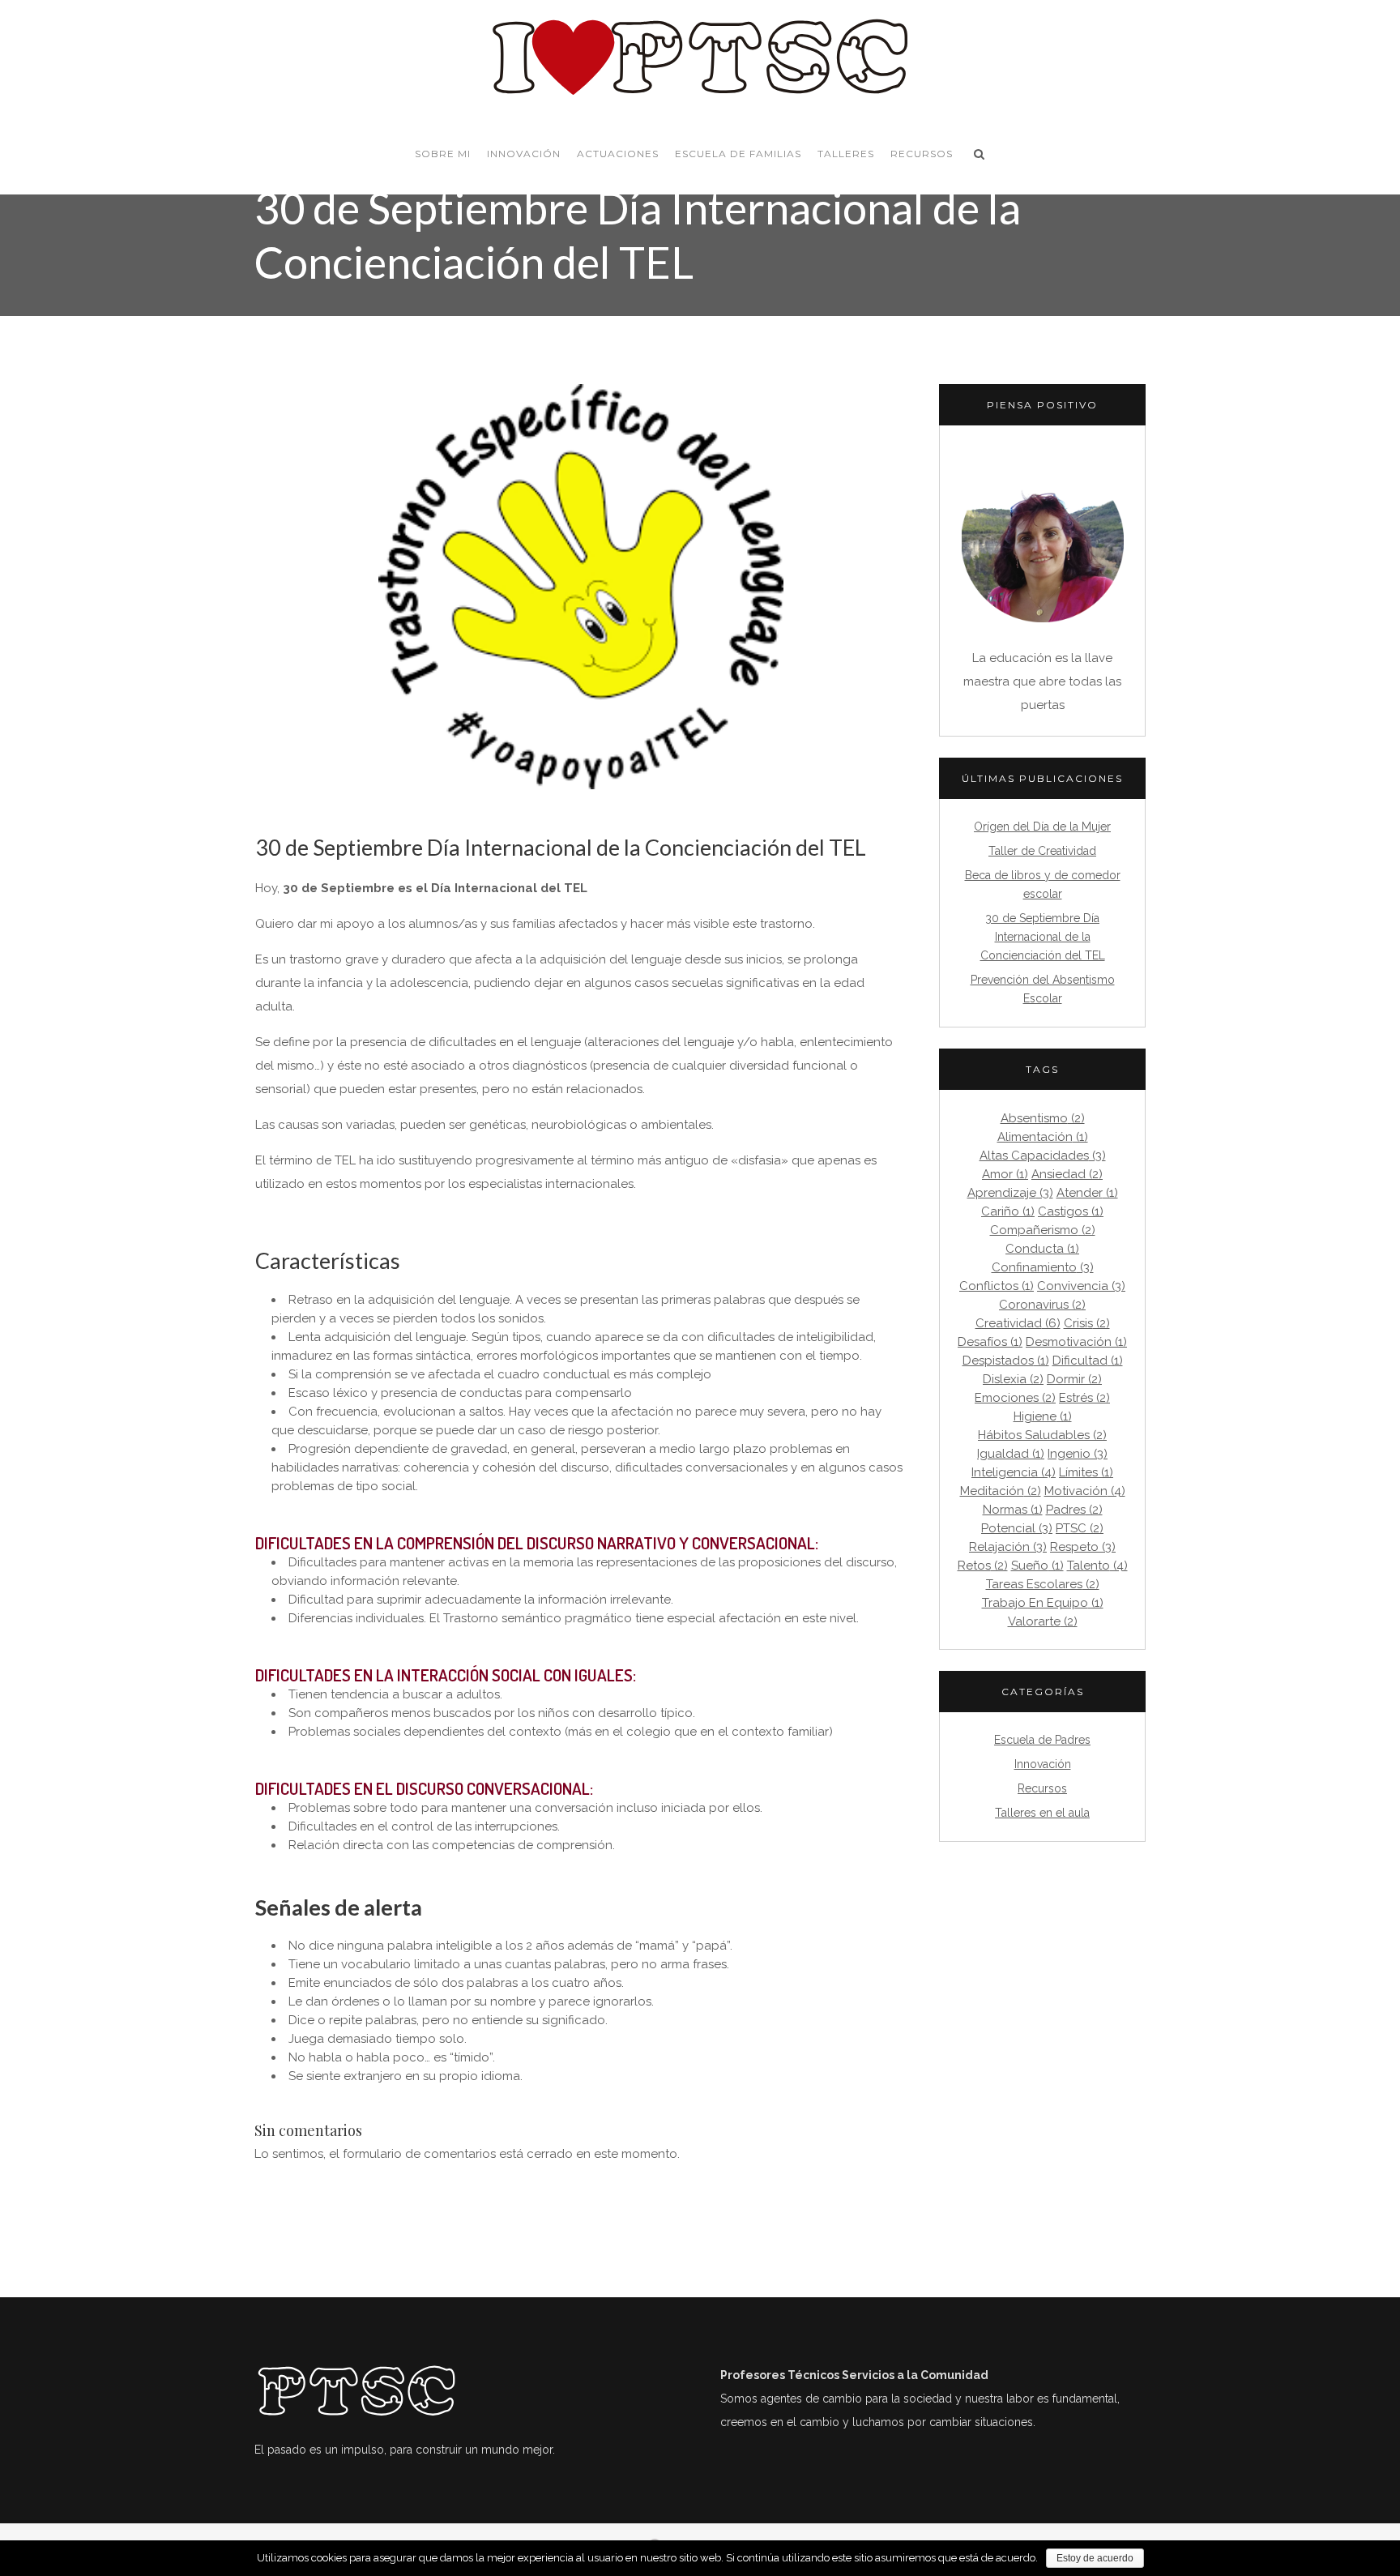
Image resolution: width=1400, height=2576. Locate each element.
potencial (1017, 1529)
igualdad (1011, 1454)
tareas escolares (1043, 1585)
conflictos (997, 1286)
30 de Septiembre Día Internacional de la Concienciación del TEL (1043, 937)
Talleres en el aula (1042, 1813)
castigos (1071, 1212)
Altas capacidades (1043, 1156)
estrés (1084, 1398)
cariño (1008, 1212)
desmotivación (1076, 1342)
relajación (1008, 1547)
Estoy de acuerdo (1095, 2558)
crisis (1087, 1324)
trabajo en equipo (1043, 1603)
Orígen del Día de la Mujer (1042, 827)
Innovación (1043, 1764)
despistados (1006, 1361)
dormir (1074, 1380)
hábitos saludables (1042, 1435)
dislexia (1013, 1380)
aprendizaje (1010, 1193)
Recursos (1042, 1788)
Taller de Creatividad (1042, 851)
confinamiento (1043, 1268)
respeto (1083, 1547)
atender (1087, 1193)
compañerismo (1043, 1230)
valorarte (1043, 1622)
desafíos (990, 1342)
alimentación (1043, 1137)
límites (1086, 1473)
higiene (1043, 1417)
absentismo (1043, 1119)
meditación (1001, 1491)
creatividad (1018, 1324)
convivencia (1081, 1286)
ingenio (1078, 1454)
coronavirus (1042, 1305)
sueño (1037, 1566)
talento (1097, 1566)
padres (1074, 1510)
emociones (1015, 1398)
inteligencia (1014, 1473)
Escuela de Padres (1042, 1740)
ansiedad (1067, 1175)
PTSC (1080, 1529)
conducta (1042, 1249)
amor (1005, 1175)
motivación (1085, 1491)
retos (983, 1566)
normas (1013, 1510)
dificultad (1088, 1361)
